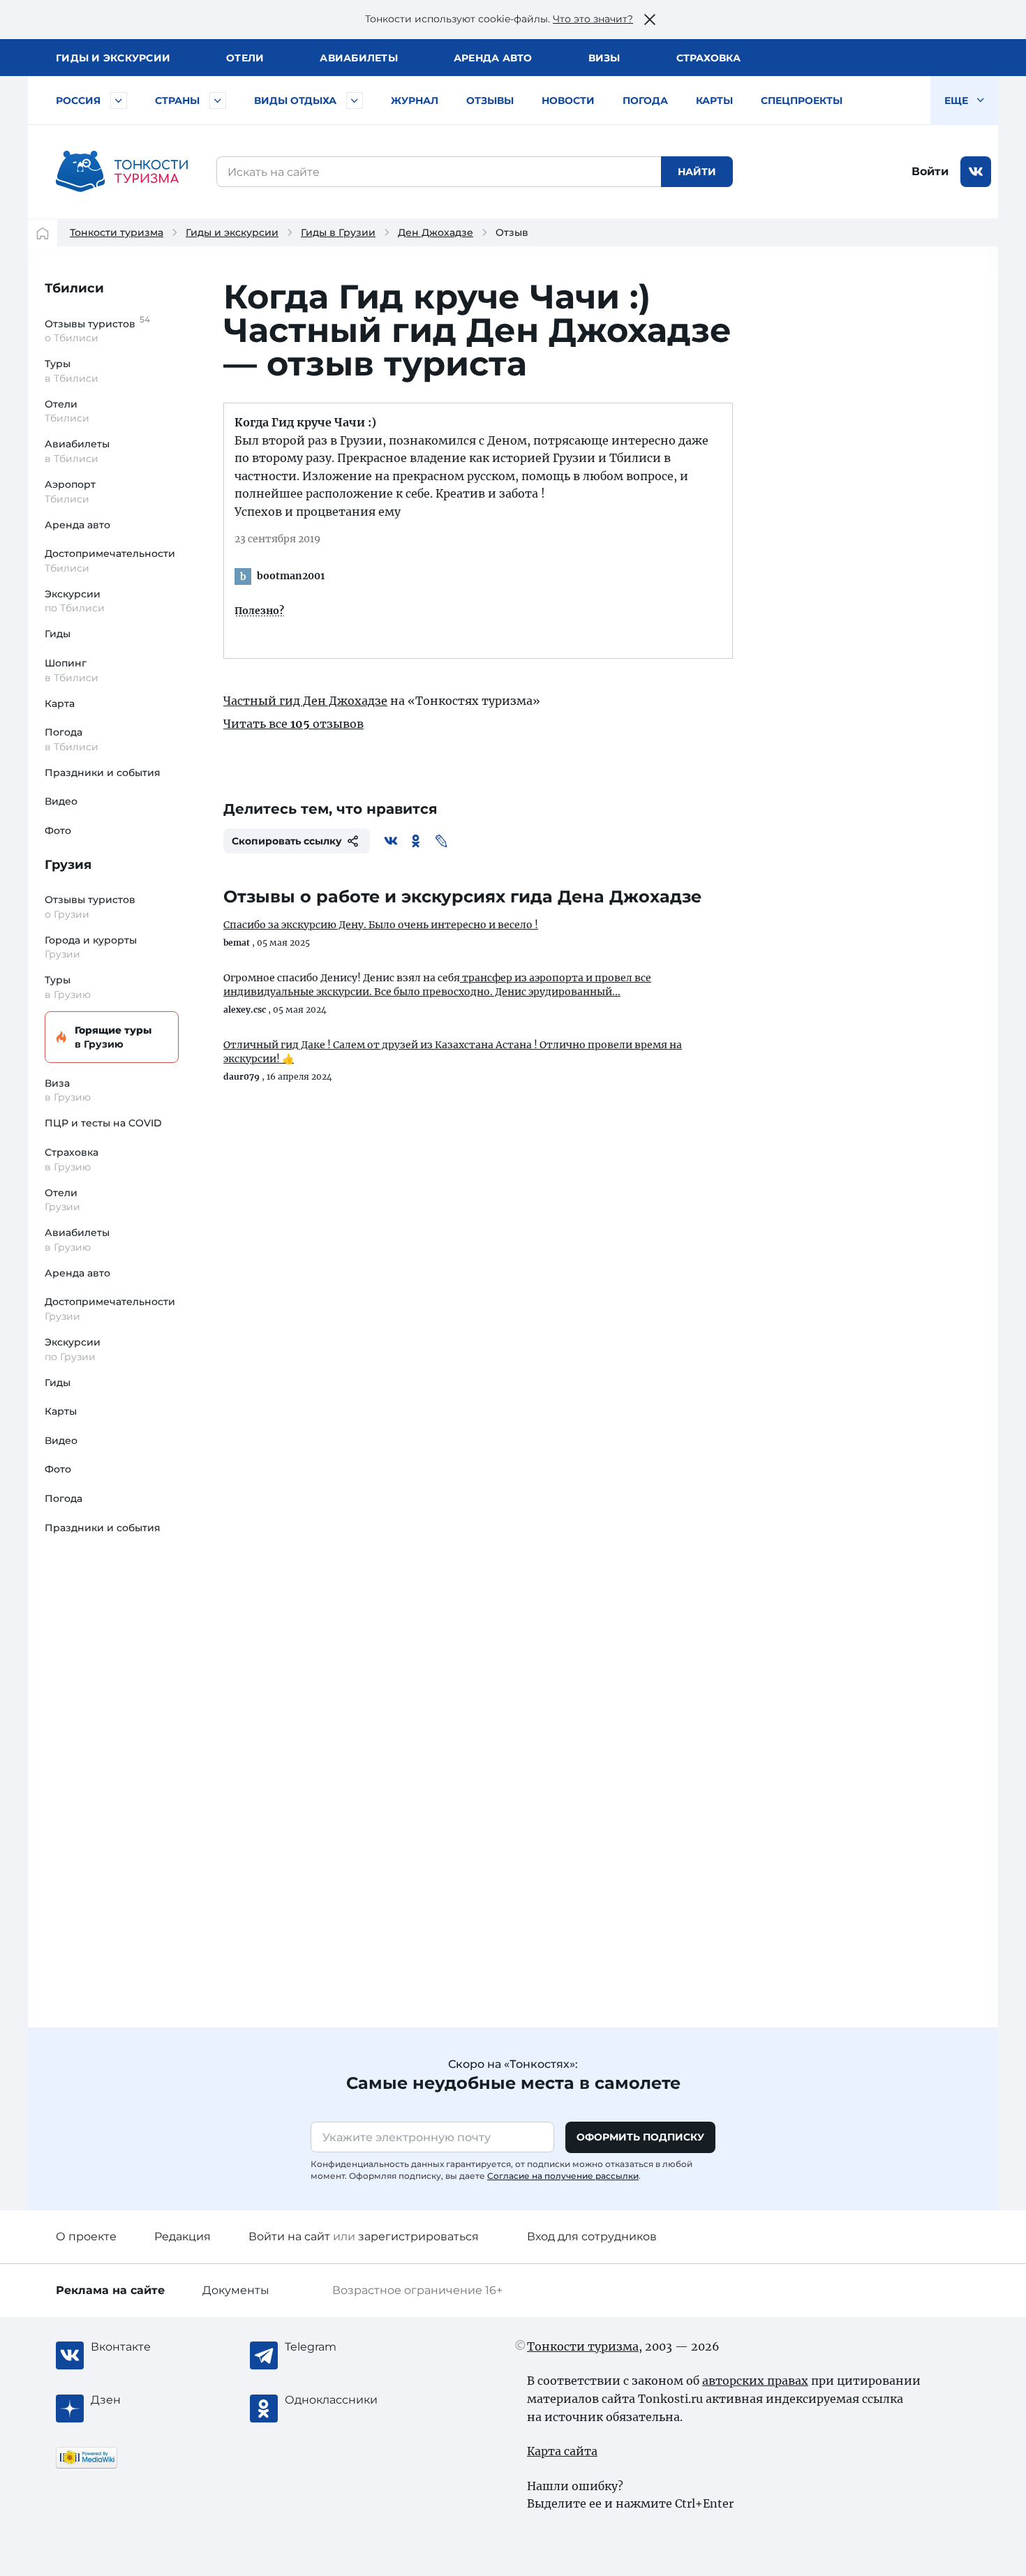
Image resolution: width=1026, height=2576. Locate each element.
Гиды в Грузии (338, 232)
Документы (236, 2290)
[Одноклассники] (416, 841)
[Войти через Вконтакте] (976, 172)
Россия (78, 100)
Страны (177, 100)
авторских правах (755, 2381)
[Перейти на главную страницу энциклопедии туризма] (122, 172)
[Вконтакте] (391, 841)
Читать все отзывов (293, 724)
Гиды (58, 634)
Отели (245, 58)
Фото (58, 831)
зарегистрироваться (418, 2236)
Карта (60, 703)
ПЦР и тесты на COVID (103, 1123)
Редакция (183, 2236)
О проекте (86, 2236)
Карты (714, 100)
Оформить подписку (640, 2137)
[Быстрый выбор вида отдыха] (355, 100)
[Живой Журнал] (441, 841)
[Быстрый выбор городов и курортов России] (119, 100)
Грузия (68, 865)
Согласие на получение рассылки (563, 2176)
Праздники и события (103, 773)
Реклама (110, 2290)
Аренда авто (493, 58)
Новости (568, 100)
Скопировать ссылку (287, 841)
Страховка (708, 58)
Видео (61, 801)
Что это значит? (593, 19)
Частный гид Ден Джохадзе (305, 701)
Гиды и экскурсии (232, 232)
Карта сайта (562, 2451)
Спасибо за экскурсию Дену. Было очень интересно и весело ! (381, 925)
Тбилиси (74, 288)
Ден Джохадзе (436, 232)
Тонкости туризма (117, 232)
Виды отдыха (295, 100)
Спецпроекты (802, 100)
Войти (930, 171)
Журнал (415, 100)
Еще (958, 100)
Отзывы (490, 100)
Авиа (359, 58)
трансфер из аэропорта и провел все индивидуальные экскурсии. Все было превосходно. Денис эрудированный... (437, 985)
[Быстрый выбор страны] (218, 100)
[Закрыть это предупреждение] (650, 20)
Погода (645, 100)
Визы (604, 58)
